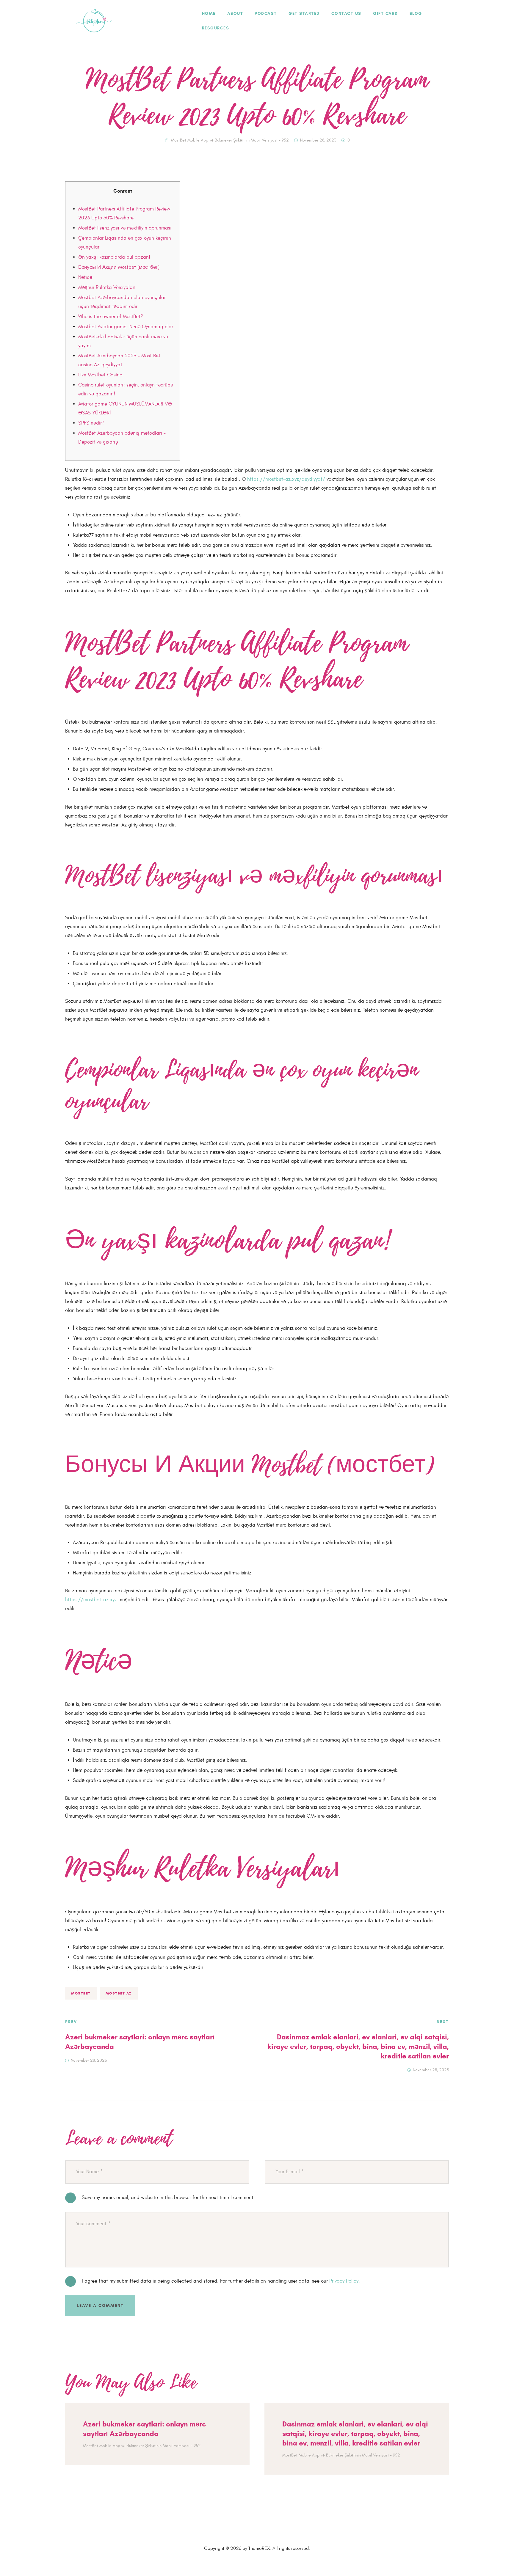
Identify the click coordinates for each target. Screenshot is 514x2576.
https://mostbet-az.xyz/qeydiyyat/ (286, 479)
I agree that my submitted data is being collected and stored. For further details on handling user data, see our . (221, 2281)
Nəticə (85, 277)
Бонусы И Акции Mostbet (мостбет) (119, 267)
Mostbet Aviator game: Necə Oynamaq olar (126, 327)
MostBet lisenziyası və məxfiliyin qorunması (125, 228)
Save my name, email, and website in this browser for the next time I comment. (168, 2198)
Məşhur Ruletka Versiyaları (107, 287)
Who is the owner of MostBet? (111, 317)
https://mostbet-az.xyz (91, 1600)
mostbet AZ (119, 1993)
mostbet (81, 1993)
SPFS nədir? (91, 423)
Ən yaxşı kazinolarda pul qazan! (114, 257)
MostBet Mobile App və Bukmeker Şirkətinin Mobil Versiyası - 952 (230, 140)
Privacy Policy (344, 2281)
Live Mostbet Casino (100, 375)
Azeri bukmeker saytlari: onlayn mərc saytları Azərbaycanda (144, 2429)
